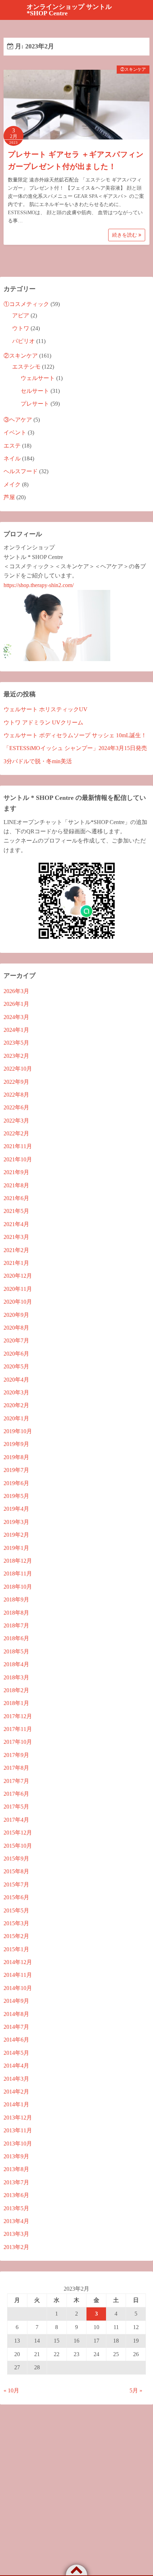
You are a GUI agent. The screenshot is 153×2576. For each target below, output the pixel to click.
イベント (15, 432)
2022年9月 (16, 1082)
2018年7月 (16, 1625)
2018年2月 (16, 1690)
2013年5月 (16, 2208)
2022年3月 (16, 1121)
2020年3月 (16, 1392)
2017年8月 (16, 1768)
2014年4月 (16, 2066)
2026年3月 (16, 991)
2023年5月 (16, 1043)
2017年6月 (16, 1794)
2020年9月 (16, 1315)
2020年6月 (16, 1354)
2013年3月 (16, 2234)
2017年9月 (16, 1755)
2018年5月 (16, 1651)
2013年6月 (16, 2195)
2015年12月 (18, 1833)
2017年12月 (18, 1716)
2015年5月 (16, 1910)
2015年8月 (16, 1871)
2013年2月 (16, 2247)
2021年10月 (18, 1159)
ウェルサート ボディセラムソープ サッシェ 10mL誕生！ (75, 735)
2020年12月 (18, 1276)
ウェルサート (38, 378)
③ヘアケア (18, 420)
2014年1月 (16, 2104)
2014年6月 (16, 2040)
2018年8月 (16, 1613)
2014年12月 (18, 1962)
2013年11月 (18, 2130)
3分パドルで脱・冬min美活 (38, 761)
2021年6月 (16, 1198)
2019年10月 (18, 1431)
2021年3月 (16, 1237)
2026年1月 (16, 1004)
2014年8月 (16, 2014)
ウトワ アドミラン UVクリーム (43, 722)
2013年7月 (16, 2182)
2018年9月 (16, 1600)
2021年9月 (16, 1172)
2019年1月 (16, 1548)
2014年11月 (18, 1975)
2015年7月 (16, 1885)
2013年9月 (16, 2156)
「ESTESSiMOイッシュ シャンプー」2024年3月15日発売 (75, 748)
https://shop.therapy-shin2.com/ (39, 585)
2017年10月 (18, 1742)
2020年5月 (16, 1366)
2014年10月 (18, 1988)
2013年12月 (18, 2118)
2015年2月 (16, 1936)
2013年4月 (16, 2221)
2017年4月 (16, 1820)
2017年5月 (16, 1807)
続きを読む (125, 235)
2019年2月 (16, 1535)
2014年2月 (16, 2092)
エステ (12, 446)
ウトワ (21, 328)
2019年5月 (16, 1496)
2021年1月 (16, 1263)
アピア (21, 315)
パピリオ (23, 341)
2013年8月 (16, 2169)
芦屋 (9, 497)
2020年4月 (16, 1380)
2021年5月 (16, 1211)
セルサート (35, 391)
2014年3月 (16, 2079)
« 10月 (11, 2390)
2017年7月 (16, 1781)
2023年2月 (16, 1056)
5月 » (136, 2390)
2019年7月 (16, 1470)
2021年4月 (16, 1224)
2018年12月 (18, 1561)
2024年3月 (16, 1017)
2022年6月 (16, 1107)
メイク (12, 484)
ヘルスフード (21, 471)
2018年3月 (16, 1677)
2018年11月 (18, 1574)
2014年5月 (16, 2053)
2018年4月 (16, 1664)
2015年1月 (16, 1949)
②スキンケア (133, 69)
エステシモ (26, 367)
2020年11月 (18, 1289)
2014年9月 (16, 2001)
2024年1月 (16, 1030)
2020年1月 (16, 1418)
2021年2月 (16, 1250)
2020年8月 (16, 1328)
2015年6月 (16, 1897)
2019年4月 (16, 1509)
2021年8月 (16, 1185)
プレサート (35, 404)
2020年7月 (16, 1340)
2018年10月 (18, 1587)
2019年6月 (16, 1483)
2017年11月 (18, 1729)
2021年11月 (18, 1146)
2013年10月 (18, 2144)
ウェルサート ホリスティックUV (46, 709)
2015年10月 (18, 1846)
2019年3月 (16, 1522)
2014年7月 (16, 2027)
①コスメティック (26, 304)
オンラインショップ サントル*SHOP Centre (69, 10)
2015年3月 (16, 1923)
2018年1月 (16, 1703)
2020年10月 (18, 1302)
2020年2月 (16, 1405)
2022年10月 (18, 1069)
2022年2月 (16, 1133)
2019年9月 (16, 1444)
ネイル (12, 458)
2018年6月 (16, 1638)
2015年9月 (16, 1859)
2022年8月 (16, 1095)
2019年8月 (16, 1457)
